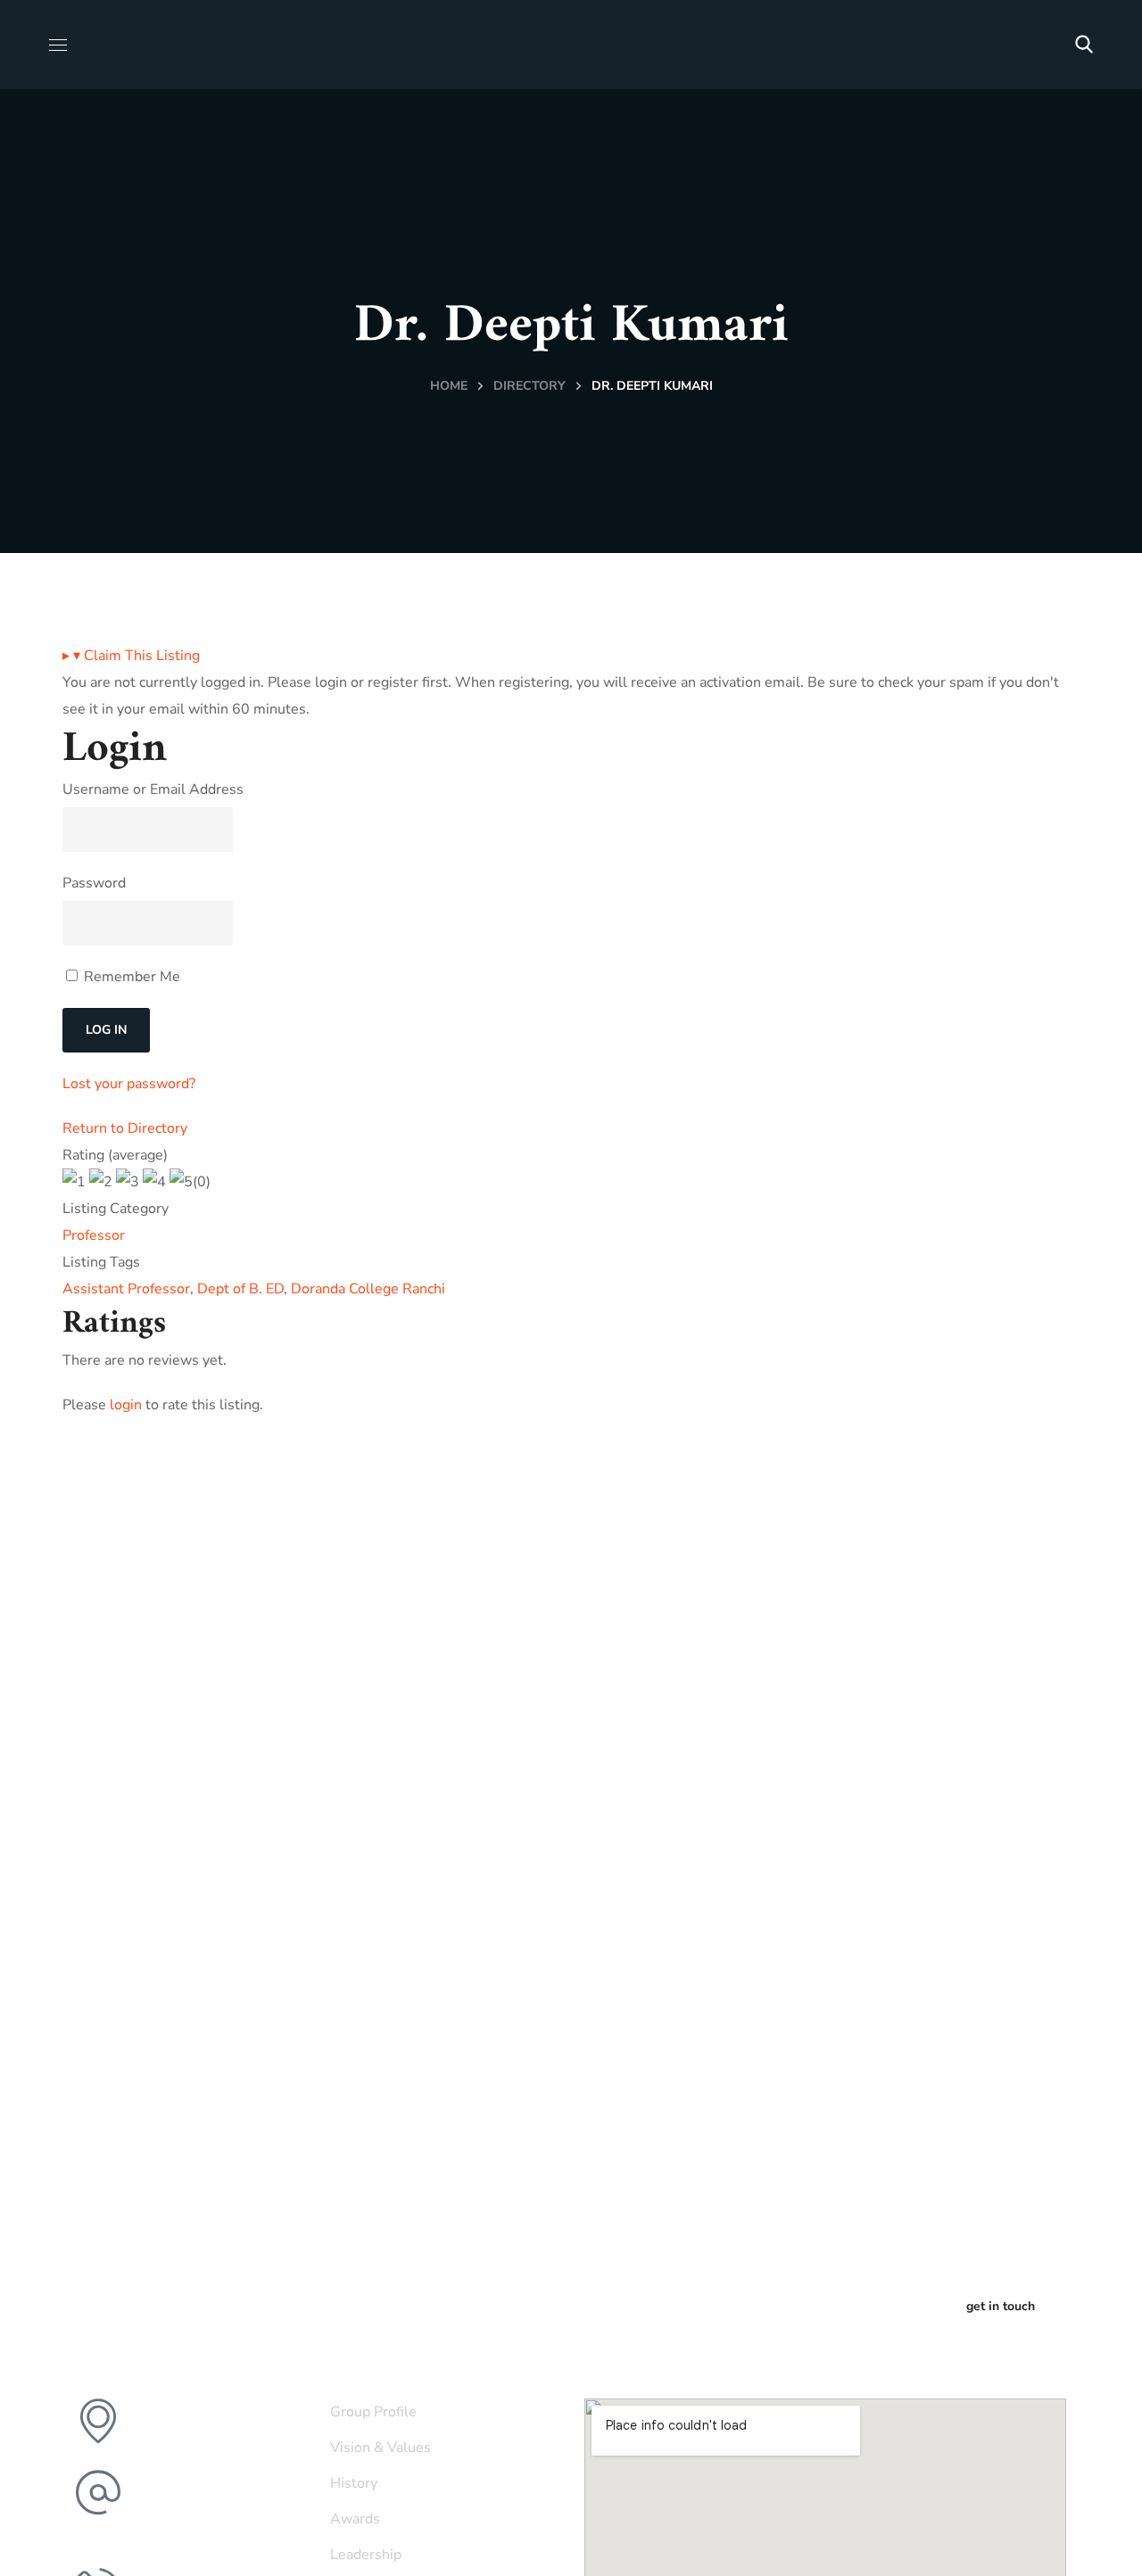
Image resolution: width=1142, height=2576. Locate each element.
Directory (530, 386)
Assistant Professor (126, 1289)
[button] (1084, 45)
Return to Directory (125, 1128)
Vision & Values (381, 2448)
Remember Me (130, 977)
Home (449, 386)
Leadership (366, 2555)
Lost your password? (129, 1084)
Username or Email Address (153, 789)
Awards (355, 2519)
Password (94, 883)
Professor (94, 1235)
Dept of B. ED (240, 1289)
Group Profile (373, 2412)
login (126, 1405)
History (354, 2483)
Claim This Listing (131, 656)
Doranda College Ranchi (368, 1289)
